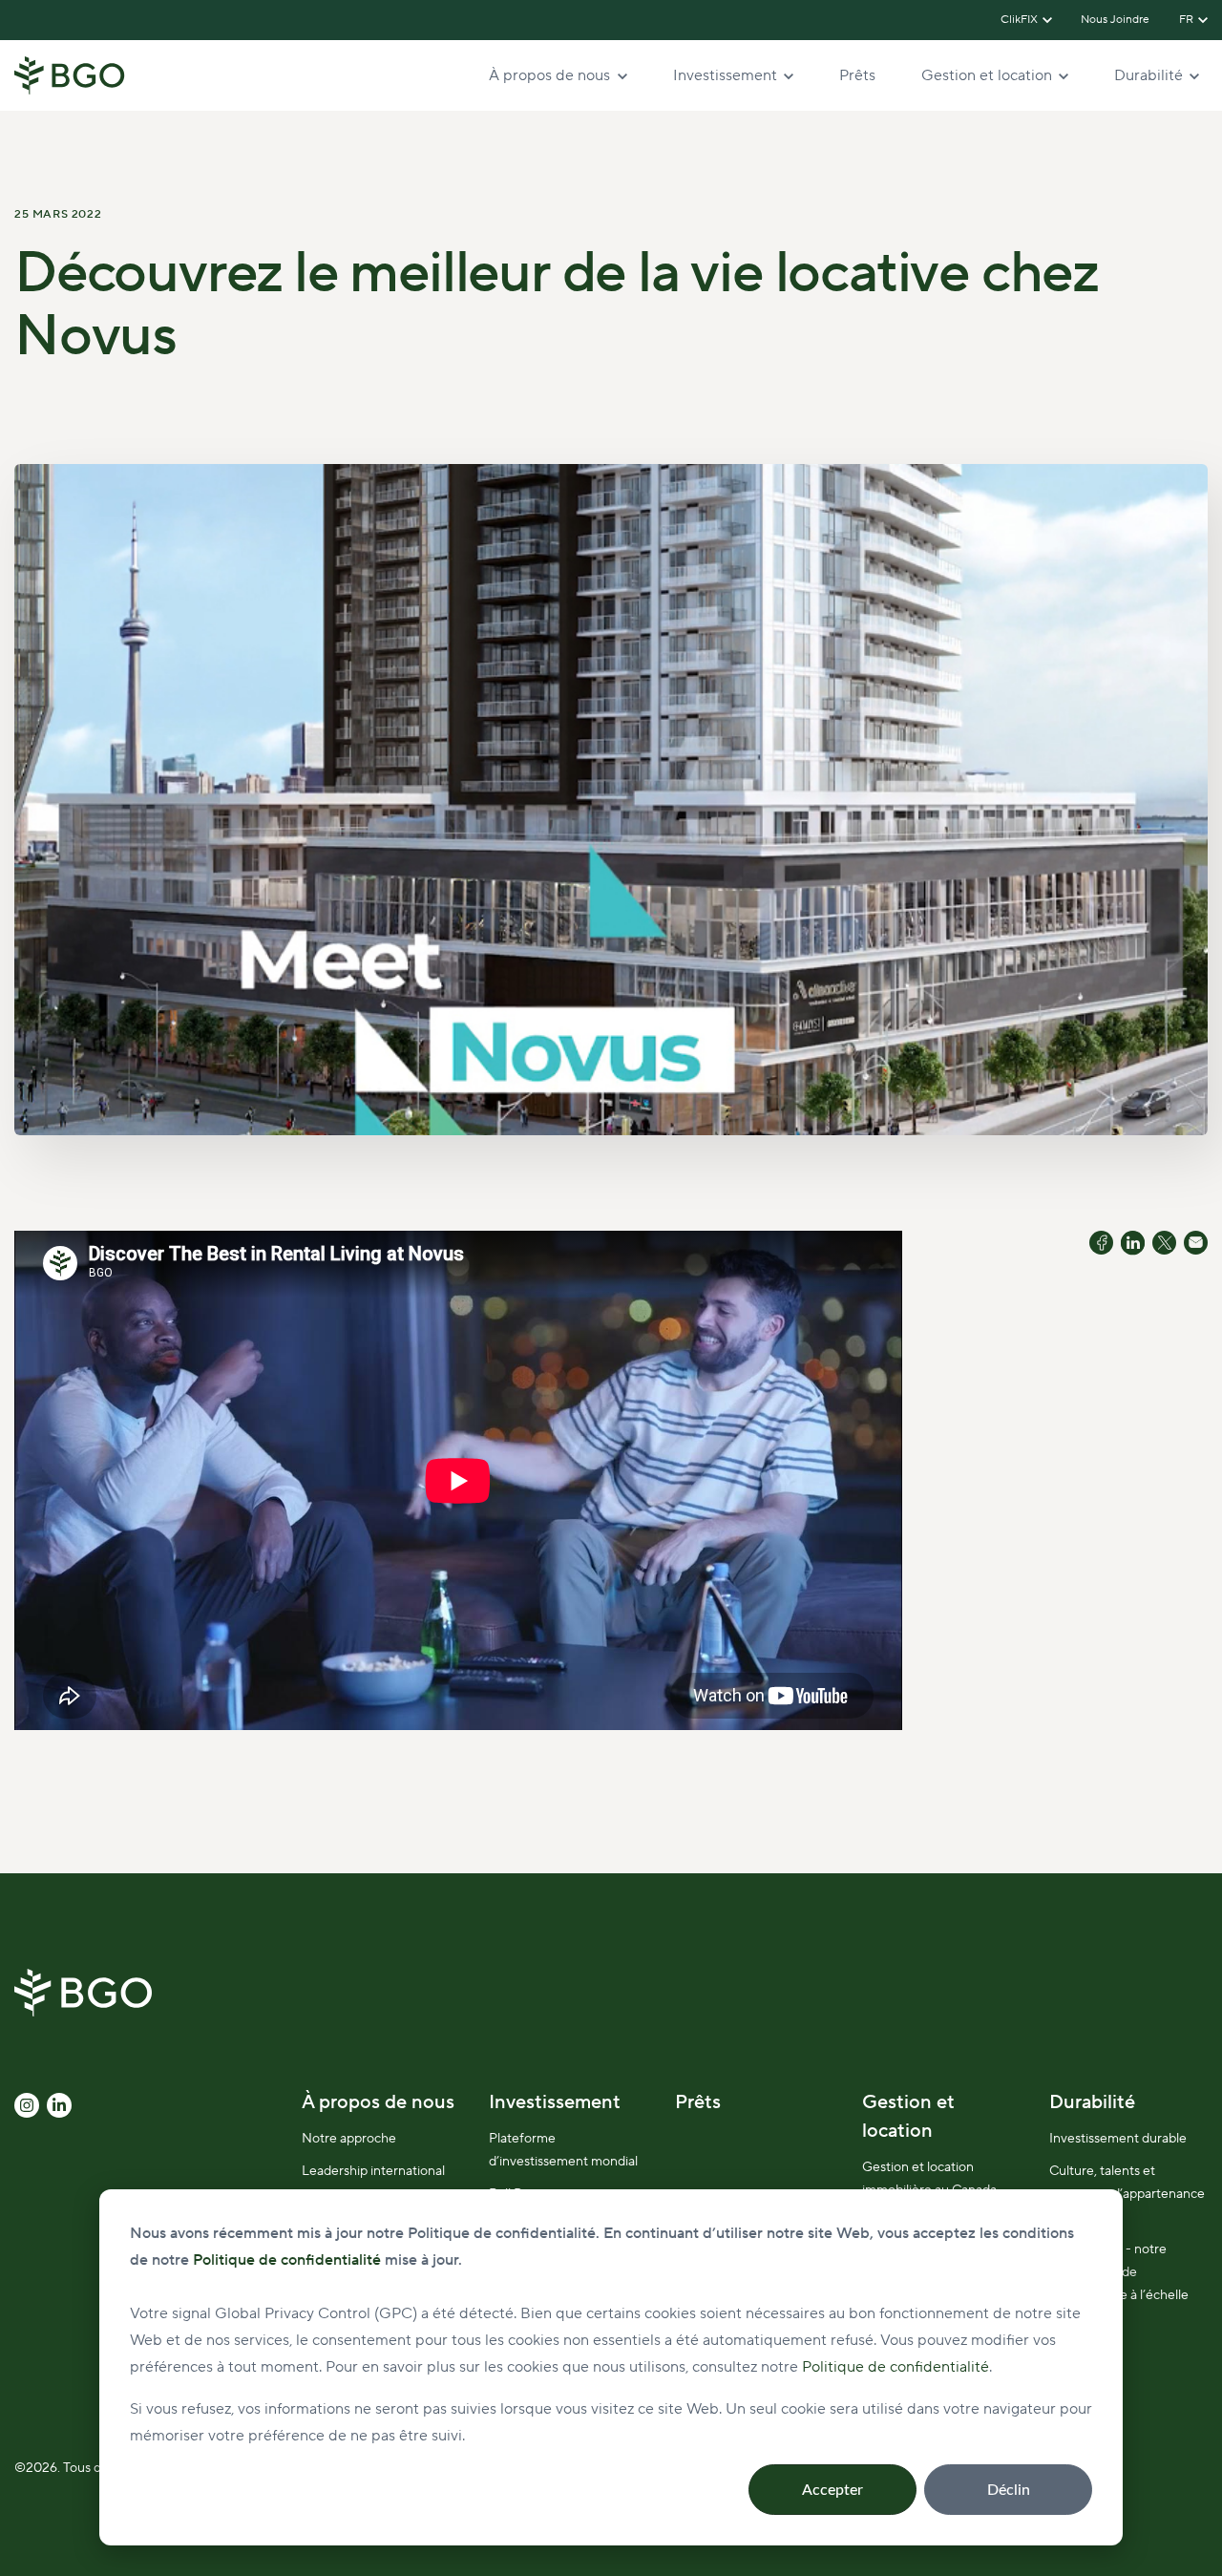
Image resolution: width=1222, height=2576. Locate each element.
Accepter (832, 2490)
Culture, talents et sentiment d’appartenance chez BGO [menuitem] (1127, 2194)
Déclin (1009, 2490)
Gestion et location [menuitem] (908, 2117)
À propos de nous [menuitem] (378, 2102)
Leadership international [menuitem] (373, 2171)
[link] (70, 74)
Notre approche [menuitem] (349, 2139)
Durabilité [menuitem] (1092, 2102)
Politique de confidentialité (895, 2367)
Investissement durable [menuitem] (1118, 2139)
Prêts (857, 75)
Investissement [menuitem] (555, 2102)
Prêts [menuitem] (698, 2102)
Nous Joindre (1116, 20)
